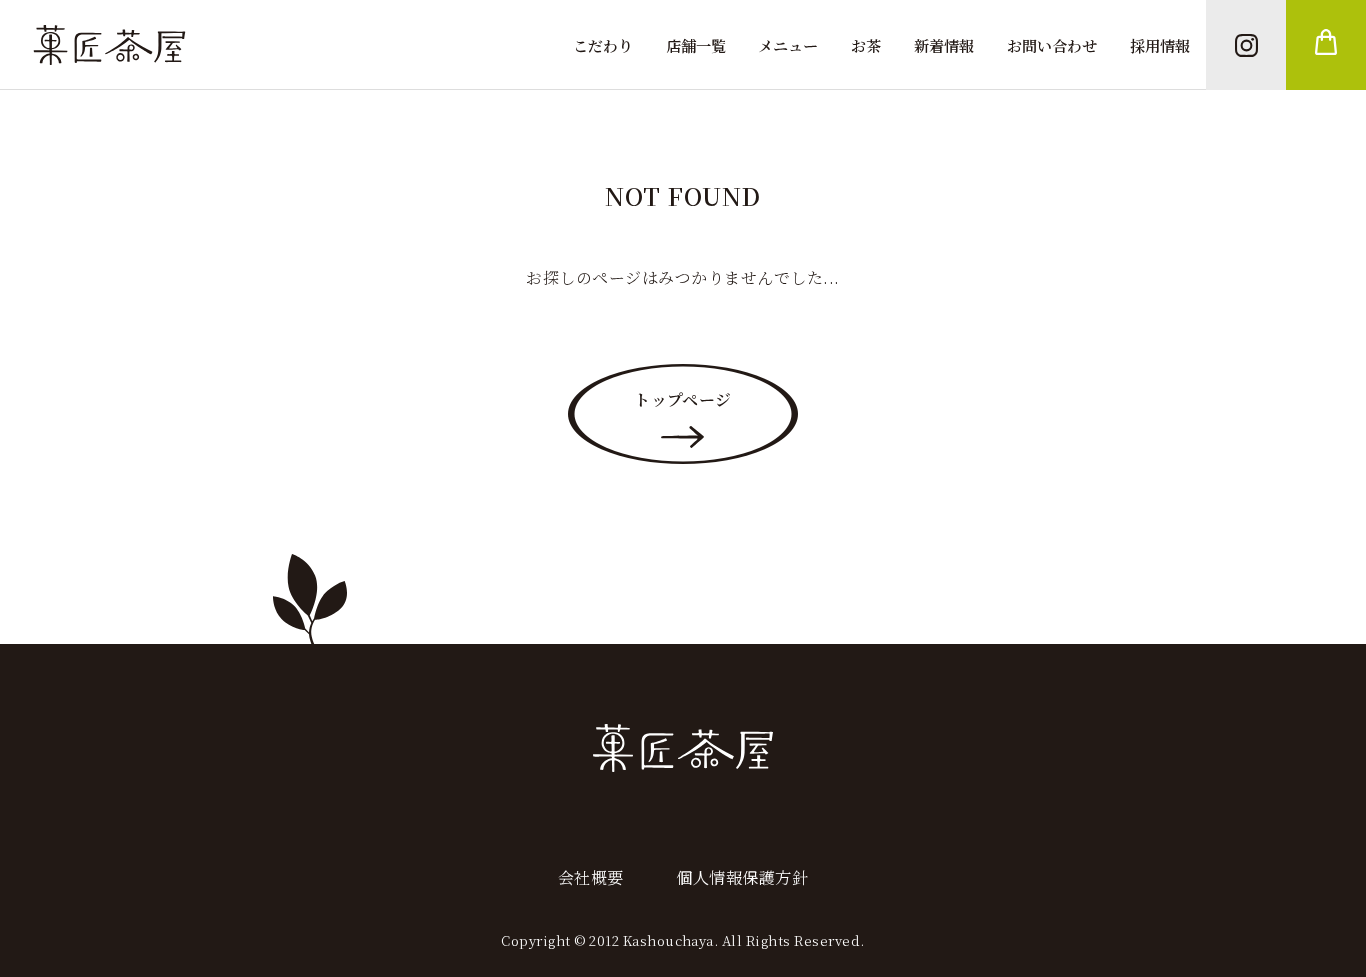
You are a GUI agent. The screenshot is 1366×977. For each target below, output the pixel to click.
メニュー (788, 45)
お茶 (866, 45)
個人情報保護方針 (742, 877)
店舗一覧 (696, 45)
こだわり (603, 45)
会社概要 (591, 877)
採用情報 (1160, 45)
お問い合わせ (1052, 45)
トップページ (683, 399)
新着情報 (944, 45)
